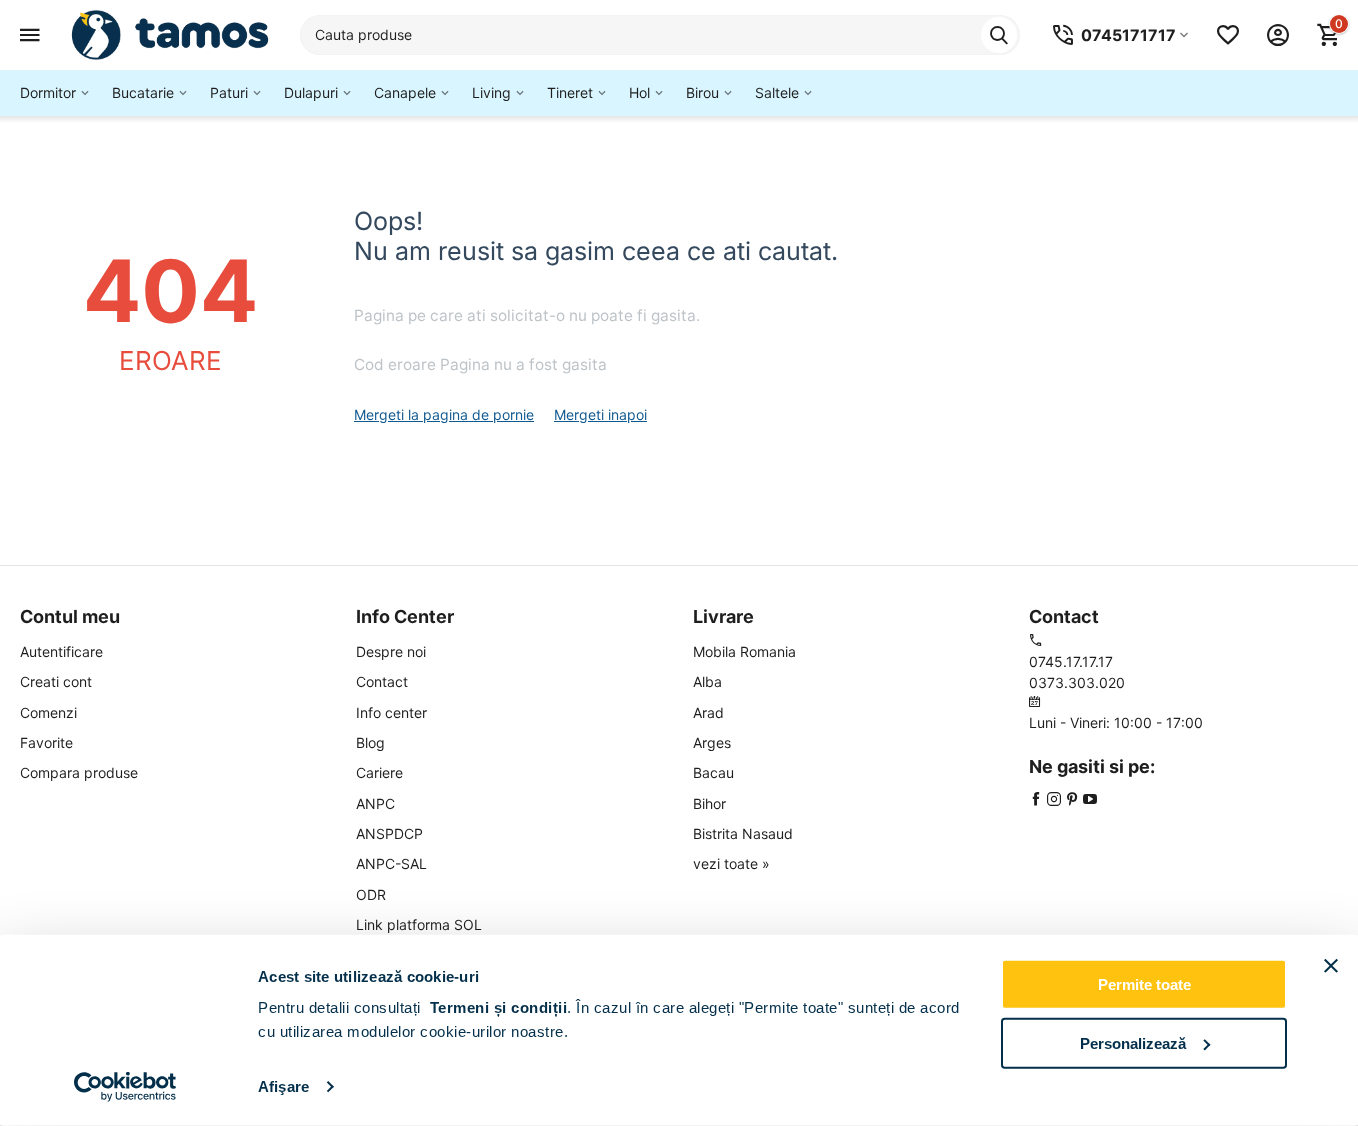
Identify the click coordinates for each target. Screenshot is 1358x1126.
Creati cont (56, 681)
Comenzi (48, 712)
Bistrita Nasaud (743, 833)
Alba (707, 681)
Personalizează (1133, 1042)
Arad (708, 712)
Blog (370, 742)
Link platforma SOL (419, 924)
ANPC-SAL (391, 863)
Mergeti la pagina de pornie (444, 414)
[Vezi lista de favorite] (1228, 35)
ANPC (375, 803)
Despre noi (391, 651)
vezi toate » (731, 863)
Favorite (46, 742)
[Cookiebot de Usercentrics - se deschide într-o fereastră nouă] (125, 1087)
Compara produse (79, 772)
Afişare (283, 1086)
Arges (712, 742)
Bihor (709, 803)
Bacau (713, 772)
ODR (371, 894)
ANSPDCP (389, 833)
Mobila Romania (744, 651)
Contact (382, 681)
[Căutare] (999, 35)
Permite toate (1144, 984)
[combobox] (660, 35)
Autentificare (61, 651)
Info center (391, 712)
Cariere (379, 772)
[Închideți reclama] (1331, 966)
